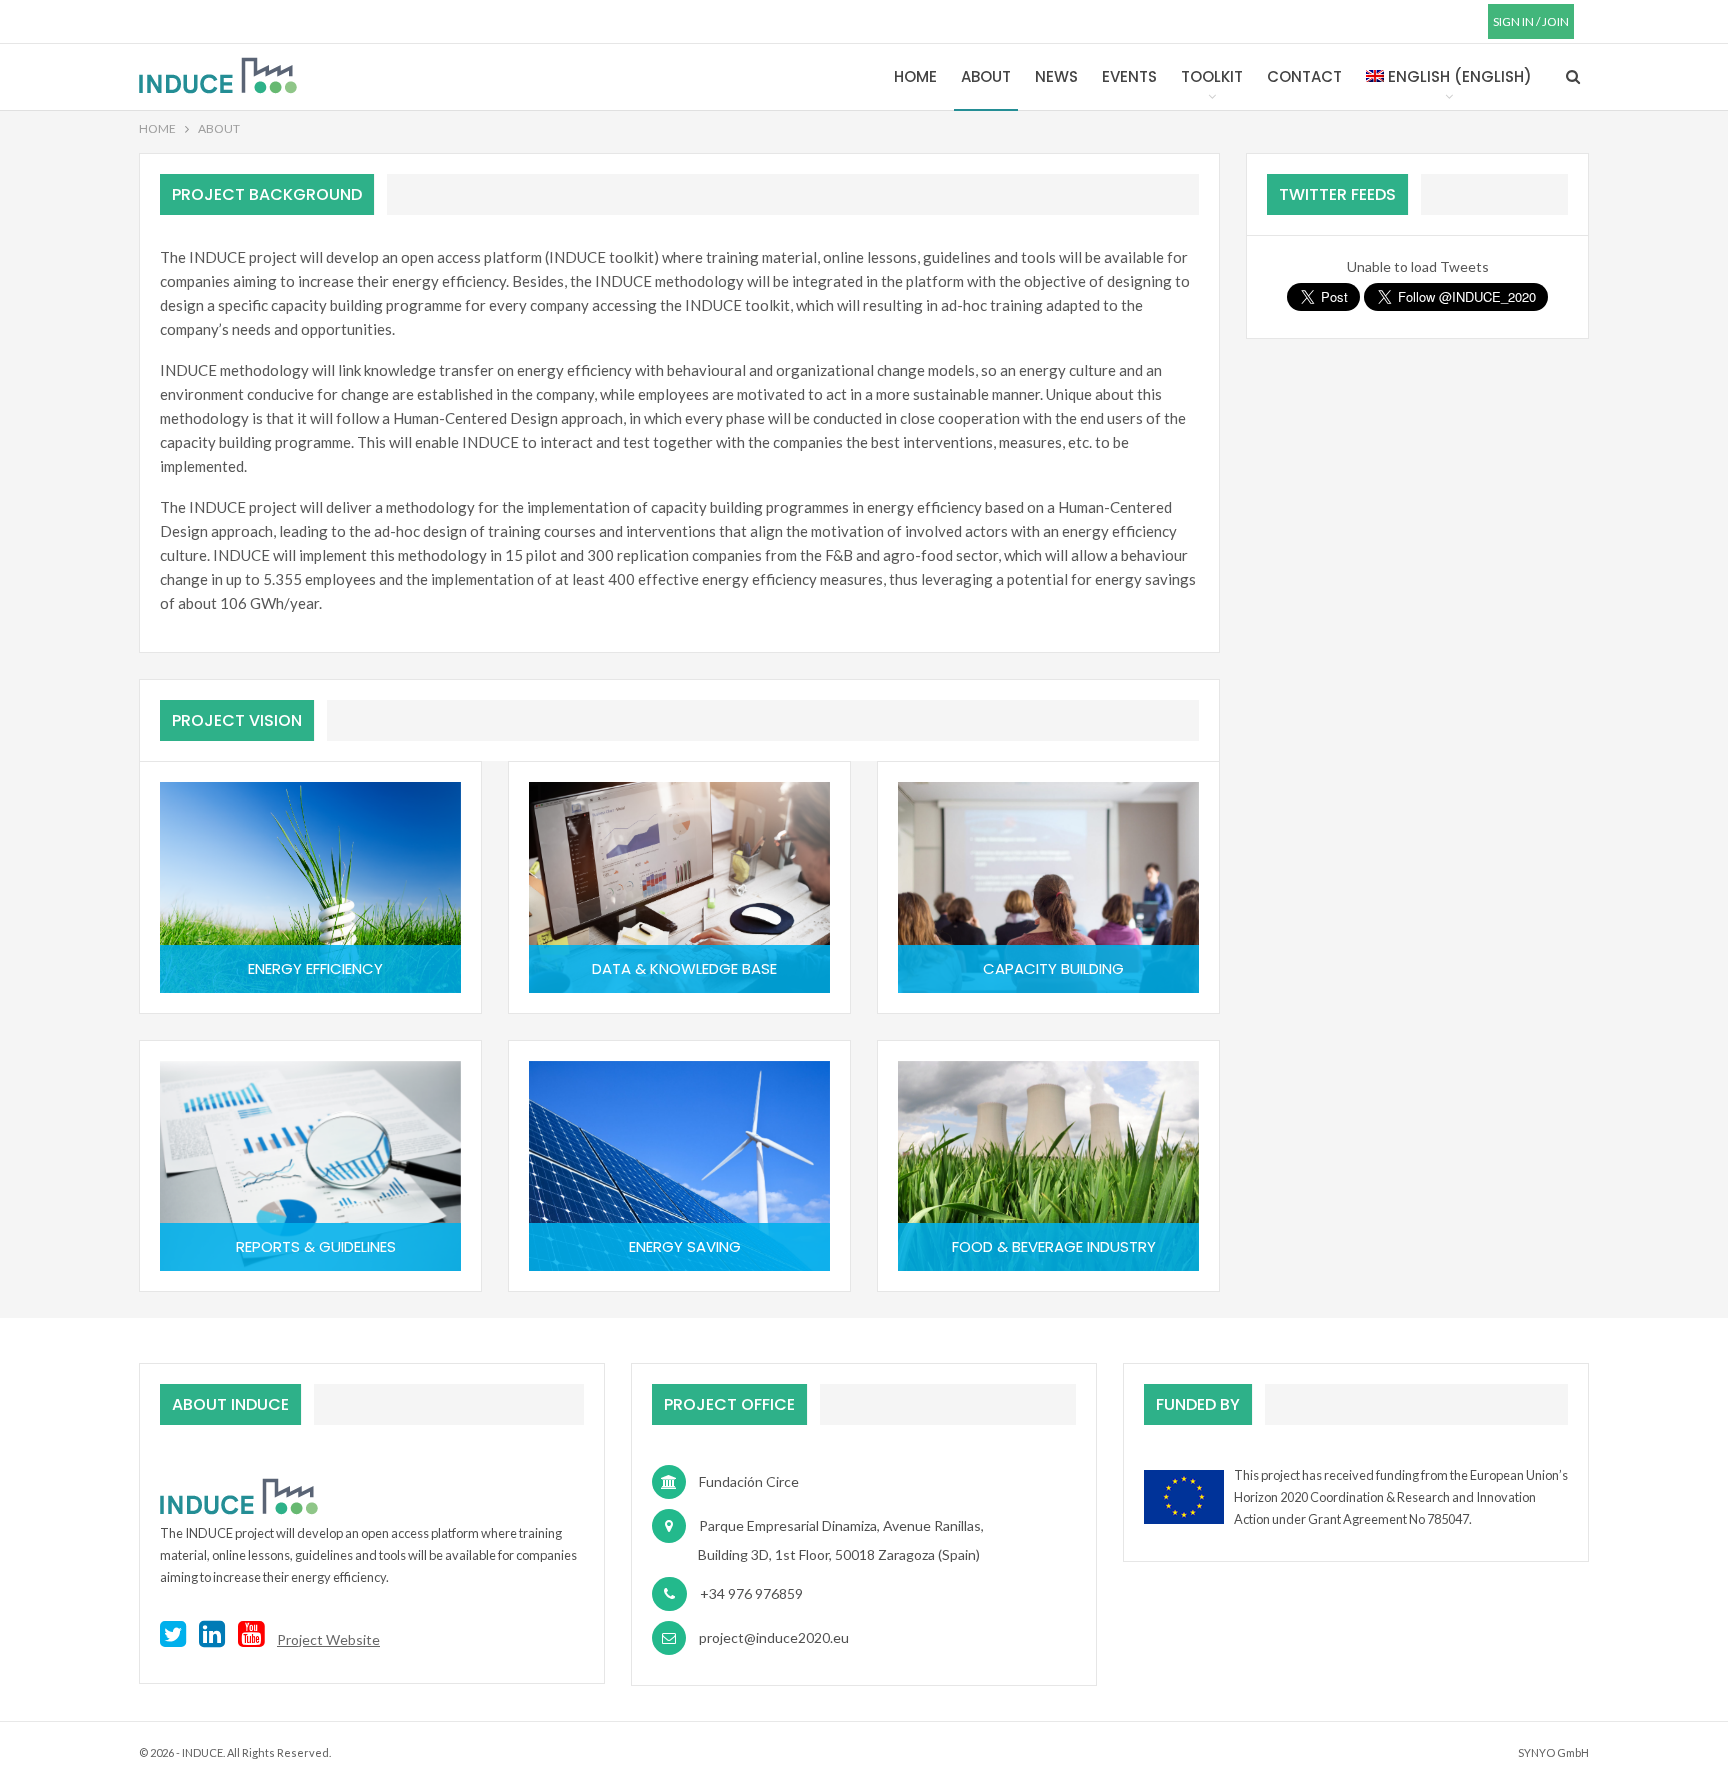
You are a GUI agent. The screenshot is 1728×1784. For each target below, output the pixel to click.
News (1056, 76)
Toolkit (1212, 76)
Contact (1304, 76)
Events (1129, 76)
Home (915, 76)
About (986, 76)
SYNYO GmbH (1553, 1752)
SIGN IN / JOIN (1531, 21)
